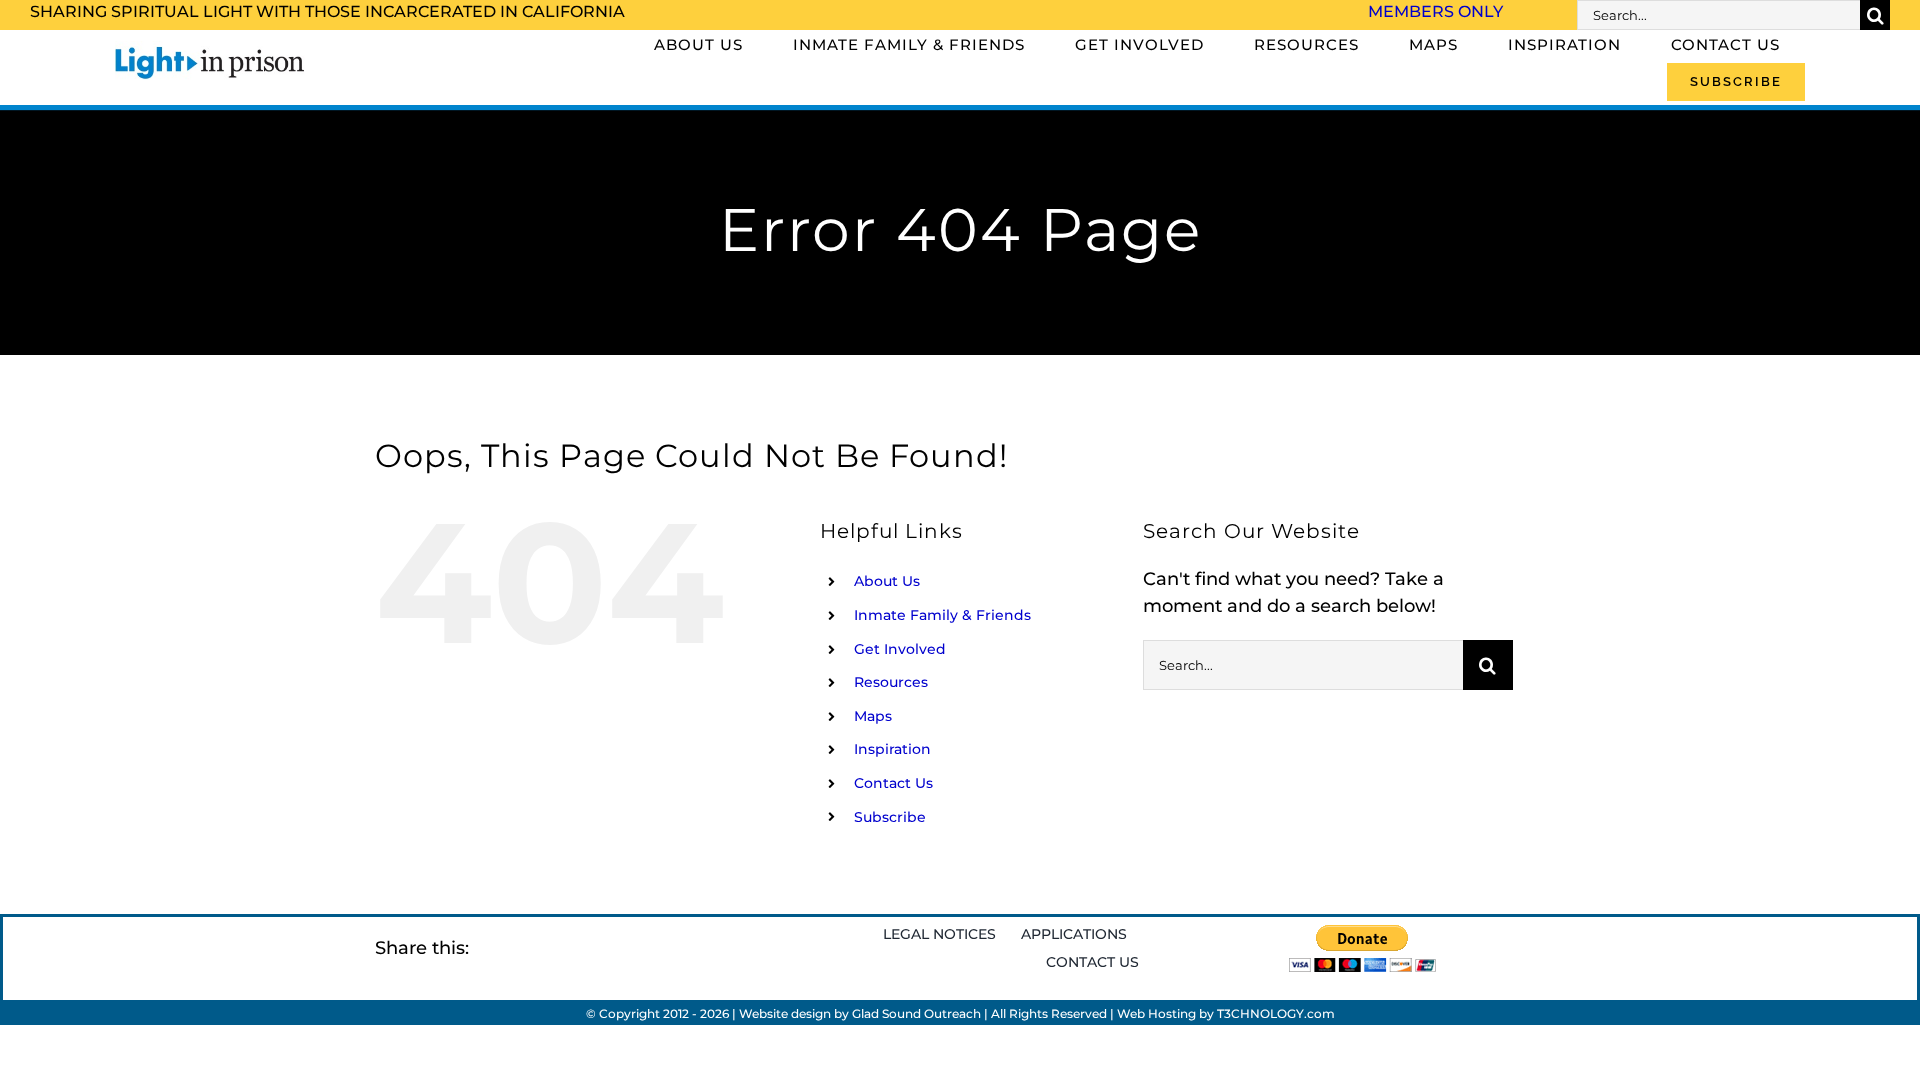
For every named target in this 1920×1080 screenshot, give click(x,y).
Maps (873, 716)
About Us (887, 581)
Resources (891, 682)
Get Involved (900, 649)
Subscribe (890, 817)
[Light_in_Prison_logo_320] (210, 50)
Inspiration (892, 749)
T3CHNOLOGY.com (1276, 1013)
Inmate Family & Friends (942, 615)
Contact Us (893, 783)
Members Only (1435, 11)
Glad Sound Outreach (916, 1013)
